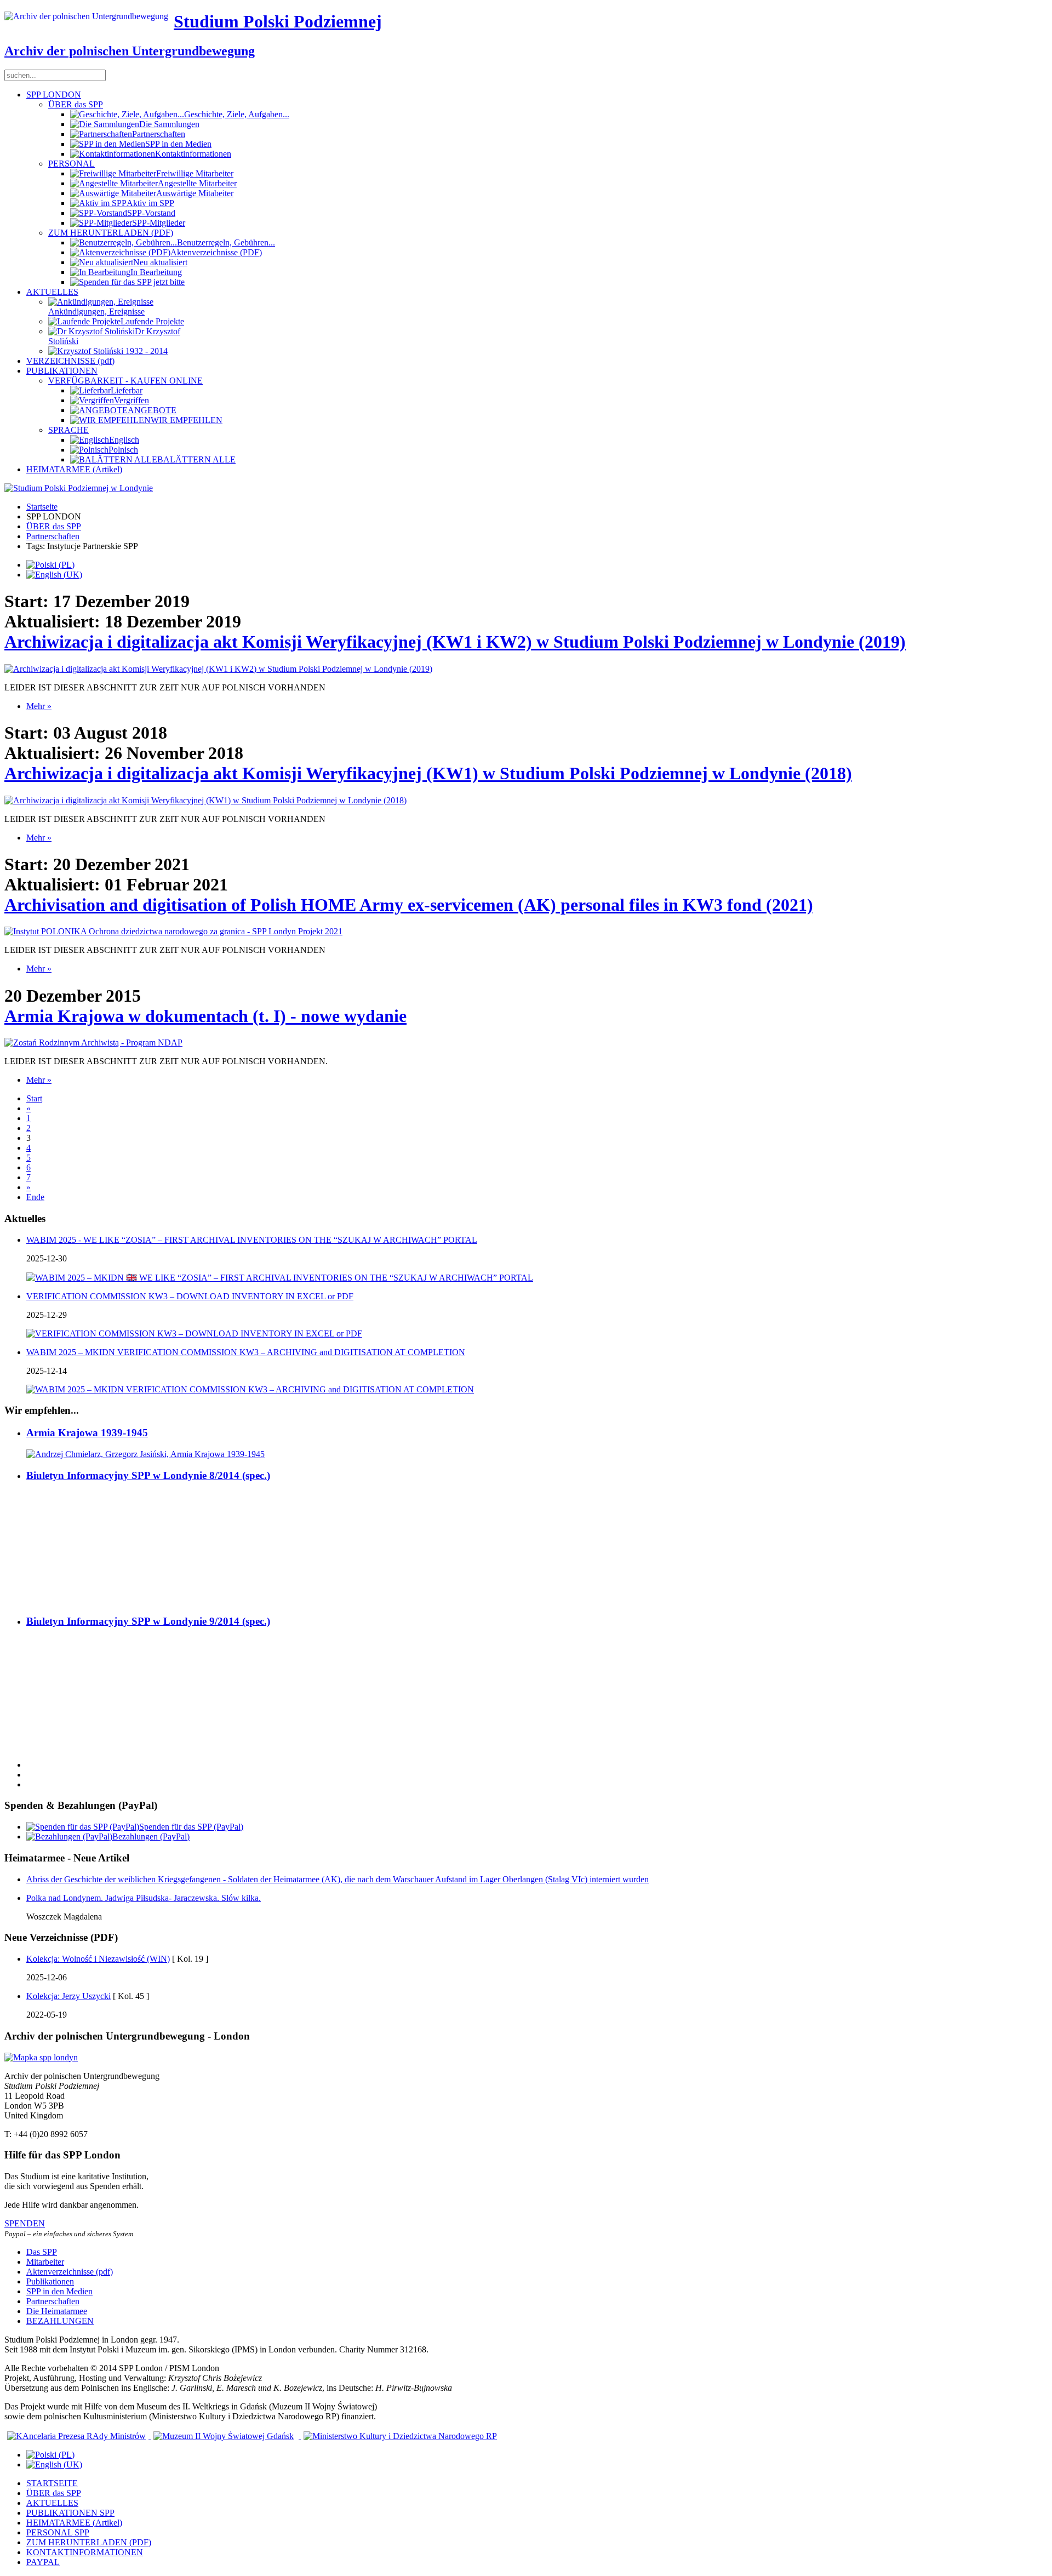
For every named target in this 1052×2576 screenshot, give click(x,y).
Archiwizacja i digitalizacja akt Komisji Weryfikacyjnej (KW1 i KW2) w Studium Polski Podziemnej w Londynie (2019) (455, 642)
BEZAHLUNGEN (60, 2321)
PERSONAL (72, 164)
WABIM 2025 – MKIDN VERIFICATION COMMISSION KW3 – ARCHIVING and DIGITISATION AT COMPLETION (246, 1352)
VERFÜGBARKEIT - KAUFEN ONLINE (125, 381)
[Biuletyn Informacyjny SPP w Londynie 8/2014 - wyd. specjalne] (65, 1600)
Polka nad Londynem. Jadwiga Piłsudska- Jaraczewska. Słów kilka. (144, 1898)
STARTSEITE (52, 2483)
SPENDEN (25, 2223)
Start (34, 1098)
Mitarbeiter (45, 2262)
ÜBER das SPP (76, 104)
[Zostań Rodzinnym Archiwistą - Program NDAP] (93, 1043)
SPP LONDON (54, 95)
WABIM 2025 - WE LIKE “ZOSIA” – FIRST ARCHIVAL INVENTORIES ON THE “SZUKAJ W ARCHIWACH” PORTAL (252, 1240)
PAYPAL (43, 2562)
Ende (35, 1197)
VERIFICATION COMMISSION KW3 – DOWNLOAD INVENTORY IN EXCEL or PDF (190, 1296)
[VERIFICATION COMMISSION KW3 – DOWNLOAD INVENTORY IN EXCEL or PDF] (194, 1333)
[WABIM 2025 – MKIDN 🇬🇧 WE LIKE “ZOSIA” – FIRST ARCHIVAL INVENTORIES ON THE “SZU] (280, 1278)
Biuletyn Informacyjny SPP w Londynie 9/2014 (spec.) (148, 1621)
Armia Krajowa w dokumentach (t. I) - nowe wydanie (205, 1016)
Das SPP (42, 2252)
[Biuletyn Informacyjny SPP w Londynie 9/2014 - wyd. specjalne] (65, 1746)
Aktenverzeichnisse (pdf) (70, 2272)
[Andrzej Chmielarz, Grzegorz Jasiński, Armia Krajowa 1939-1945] (145, 1454)
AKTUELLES (52, 292)
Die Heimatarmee (57, 2311)
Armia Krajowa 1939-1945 (87, 1433)
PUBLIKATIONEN (62, 371)
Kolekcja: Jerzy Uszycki (68, 1996)
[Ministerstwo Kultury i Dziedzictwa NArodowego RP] (399, 2436)
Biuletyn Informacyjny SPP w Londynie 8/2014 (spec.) (148, 1475)
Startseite (42, 507)
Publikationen (50, 2281)
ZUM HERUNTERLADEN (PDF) (111, 233)
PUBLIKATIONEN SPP (70, 2513)
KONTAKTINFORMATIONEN (85, 2552)
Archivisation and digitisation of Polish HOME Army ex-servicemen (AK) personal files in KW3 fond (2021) (409, 905)
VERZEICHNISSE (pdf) (70, 361)
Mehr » (39, 706)
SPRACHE (68, 430)
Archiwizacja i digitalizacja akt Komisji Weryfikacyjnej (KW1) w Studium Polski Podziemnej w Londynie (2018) (428, 773)
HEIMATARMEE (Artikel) (74, 469)
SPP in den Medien (59, 2291)
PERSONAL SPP (58, 2532)
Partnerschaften (53, 536)
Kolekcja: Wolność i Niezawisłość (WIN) (98, 1959)
